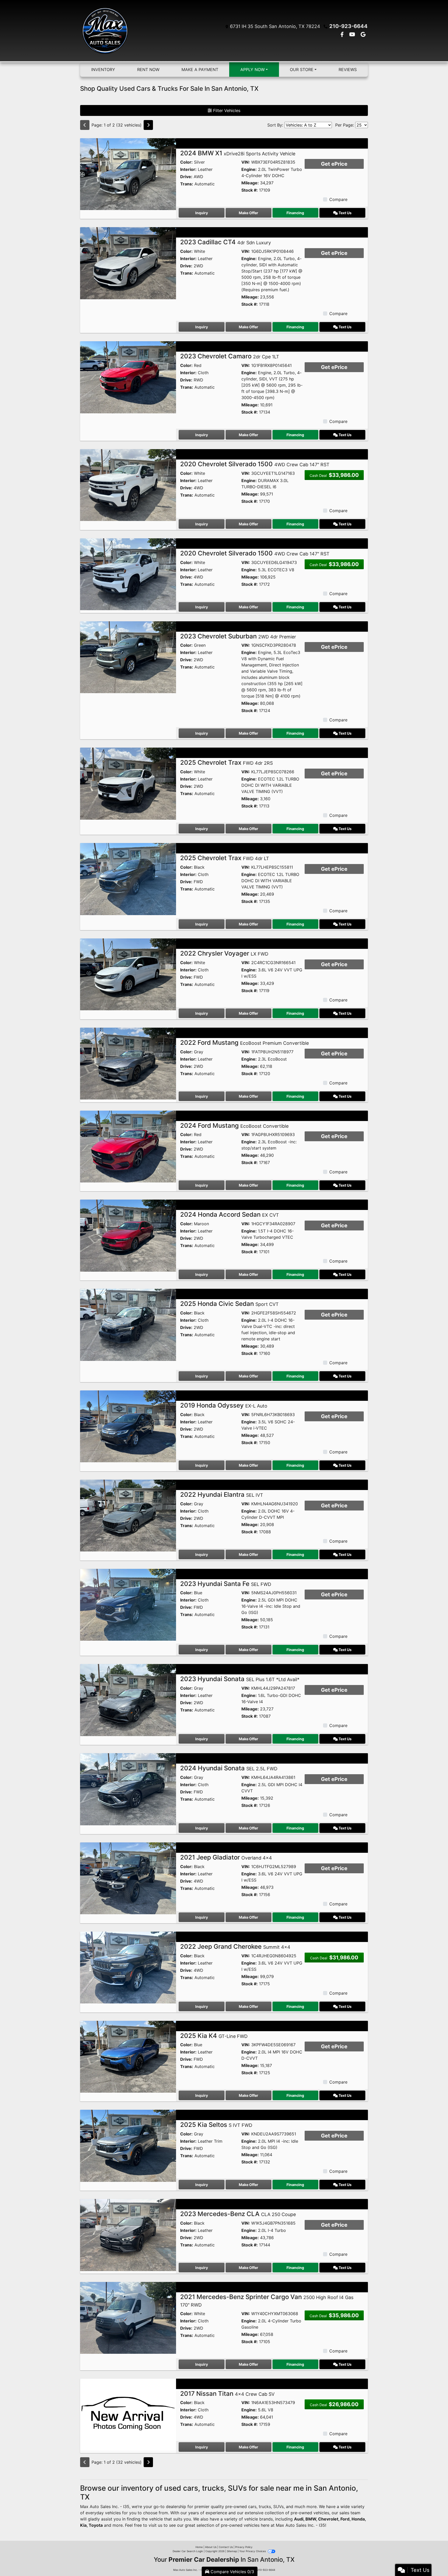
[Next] (148, 125)
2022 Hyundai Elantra (222, 1495)
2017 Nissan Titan (227, 2394)
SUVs (278, 2507)
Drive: (186, 177)
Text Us (345, 213)
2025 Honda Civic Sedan (229, 1304)
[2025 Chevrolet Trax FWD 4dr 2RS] (128, 783)
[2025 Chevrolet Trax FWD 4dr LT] (128, 879)
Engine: (249, 169)
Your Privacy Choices (253, 2551)
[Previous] (85, 125)
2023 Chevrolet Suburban (238, 636)
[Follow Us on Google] (363, 35)
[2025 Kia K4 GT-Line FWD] (128, 2056)
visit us (155, 2525)
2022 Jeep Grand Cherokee (235, 1947)
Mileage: (250, 183)
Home (199, 2547)
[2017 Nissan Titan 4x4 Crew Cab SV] (128, 2414)
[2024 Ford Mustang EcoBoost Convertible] (128, 1146)
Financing (295, 213)
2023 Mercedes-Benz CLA (238, 2214)
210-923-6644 (348, 26)
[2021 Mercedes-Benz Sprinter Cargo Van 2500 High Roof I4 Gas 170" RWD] (128, 2317)
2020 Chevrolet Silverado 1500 (255, 464)
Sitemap (232, 2551)
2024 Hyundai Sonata (229, 1768)
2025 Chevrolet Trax (226, 763)
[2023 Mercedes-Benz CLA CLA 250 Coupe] (128, 2234)
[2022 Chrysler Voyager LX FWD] (128, 974)
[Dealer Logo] (105, 31)
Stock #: (250, 190)
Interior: (188, 169)
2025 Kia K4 (214, 2036)
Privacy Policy (244, 2547)
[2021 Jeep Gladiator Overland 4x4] (128, 1878)
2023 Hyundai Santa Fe (226, 1584)
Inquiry (202, 213)
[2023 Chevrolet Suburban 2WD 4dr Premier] (128, 657)
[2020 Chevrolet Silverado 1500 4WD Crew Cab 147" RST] (128, 485)
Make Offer (248, 213)
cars (252, 2507)
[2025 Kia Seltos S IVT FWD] (128, 2145)
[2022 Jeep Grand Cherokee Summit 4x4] (128, 1967)
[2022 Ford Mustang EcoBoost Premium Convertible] (128, 1063)
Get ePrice (334, 164)
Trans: (187, 184)
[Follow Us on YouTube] (353, 35)
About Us (211, 2547)
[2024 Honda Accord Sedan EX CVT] (128, 1235)
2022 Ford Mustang (244, 1043)
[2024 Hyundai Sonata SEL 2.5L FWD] (128, 1789)
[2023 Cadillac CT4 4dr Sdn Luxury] (128, 263)
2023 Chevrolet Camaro (230, 356)
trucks (265, 2507)
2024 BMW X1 (238, 153)
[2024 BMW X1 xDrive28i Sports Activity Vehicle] (128, 174)
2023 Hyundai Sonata (240, 1679)
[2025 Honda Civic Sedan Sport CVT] (128, 1324)
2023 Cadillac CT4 (226, 242)
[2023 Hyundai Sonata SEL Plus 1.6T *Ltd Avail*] (128, 1700)
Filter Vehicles (226, 110)
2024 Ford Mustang (234, 1126)
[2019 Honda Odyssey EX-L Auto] (128, 1426)
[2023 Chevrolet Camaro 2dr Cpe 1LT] (128, 377)
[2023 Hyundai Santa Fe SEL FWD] (128, 1604)
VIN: (246, 162)
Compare (338, 199)
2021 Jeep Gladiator (226, 1857)
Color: (186, 162)
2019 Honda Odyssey (224, 1405)
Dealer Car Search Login (188, 2551)
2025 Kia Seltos (216, 2125)
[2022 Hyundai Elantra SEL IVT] (128, 1515)
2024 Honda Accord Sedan (230, 1214)
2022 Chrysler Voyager (224, 953)
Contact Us (226, 2547)
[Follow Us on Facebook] (343, 35)
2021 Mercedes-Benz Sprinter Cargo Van (267, 2300)
